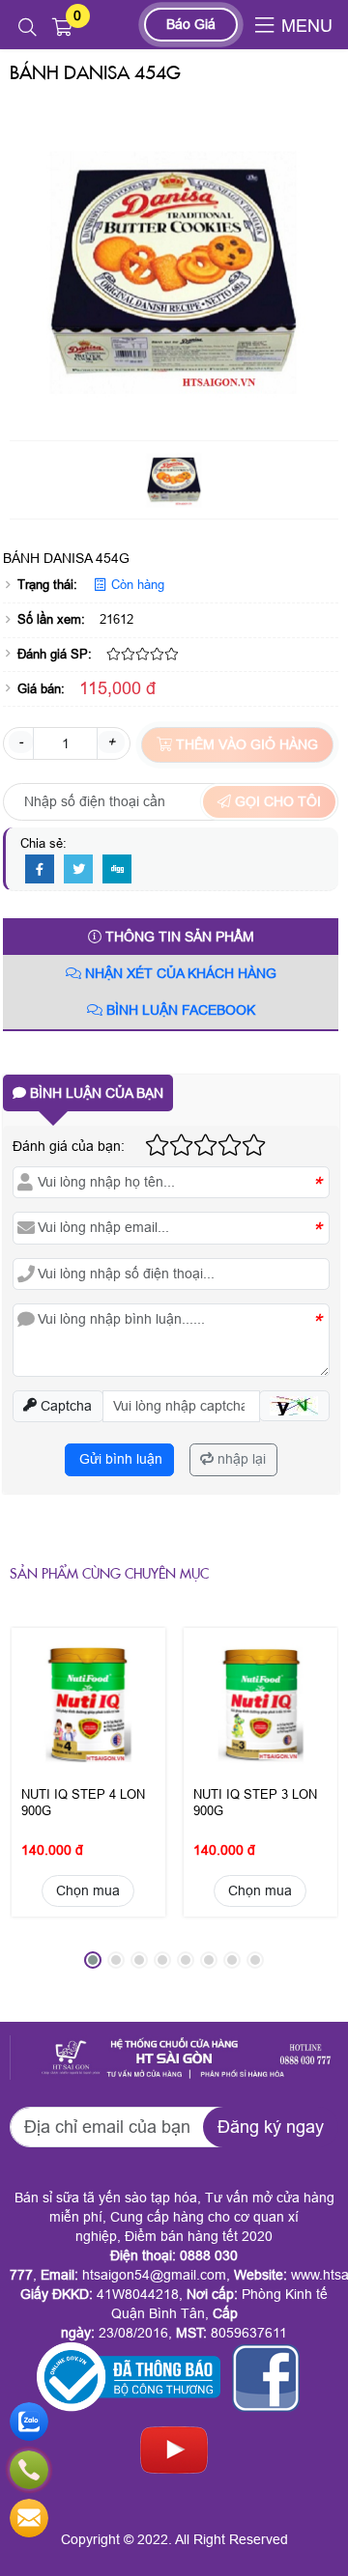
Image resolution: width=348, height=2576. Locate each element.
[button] (28, 28)
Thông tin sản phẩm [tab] (178, 937)
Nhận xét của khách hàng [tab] (179, 973)
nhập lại (240, 1459)
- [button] (21, 742)
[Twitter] (78, 870)
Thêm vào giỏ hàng (245, 744)
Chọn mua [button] (88, 1890)
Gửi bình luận (119, 1459)
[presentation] (39, 1806)
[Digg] (117, 870)
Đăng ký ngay (271, 2127)
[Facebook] (40, 870)
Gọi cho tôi (276, 801)
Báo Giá (191, 24)
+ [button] (111, 742)
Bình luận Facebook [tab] (179, 1010)
